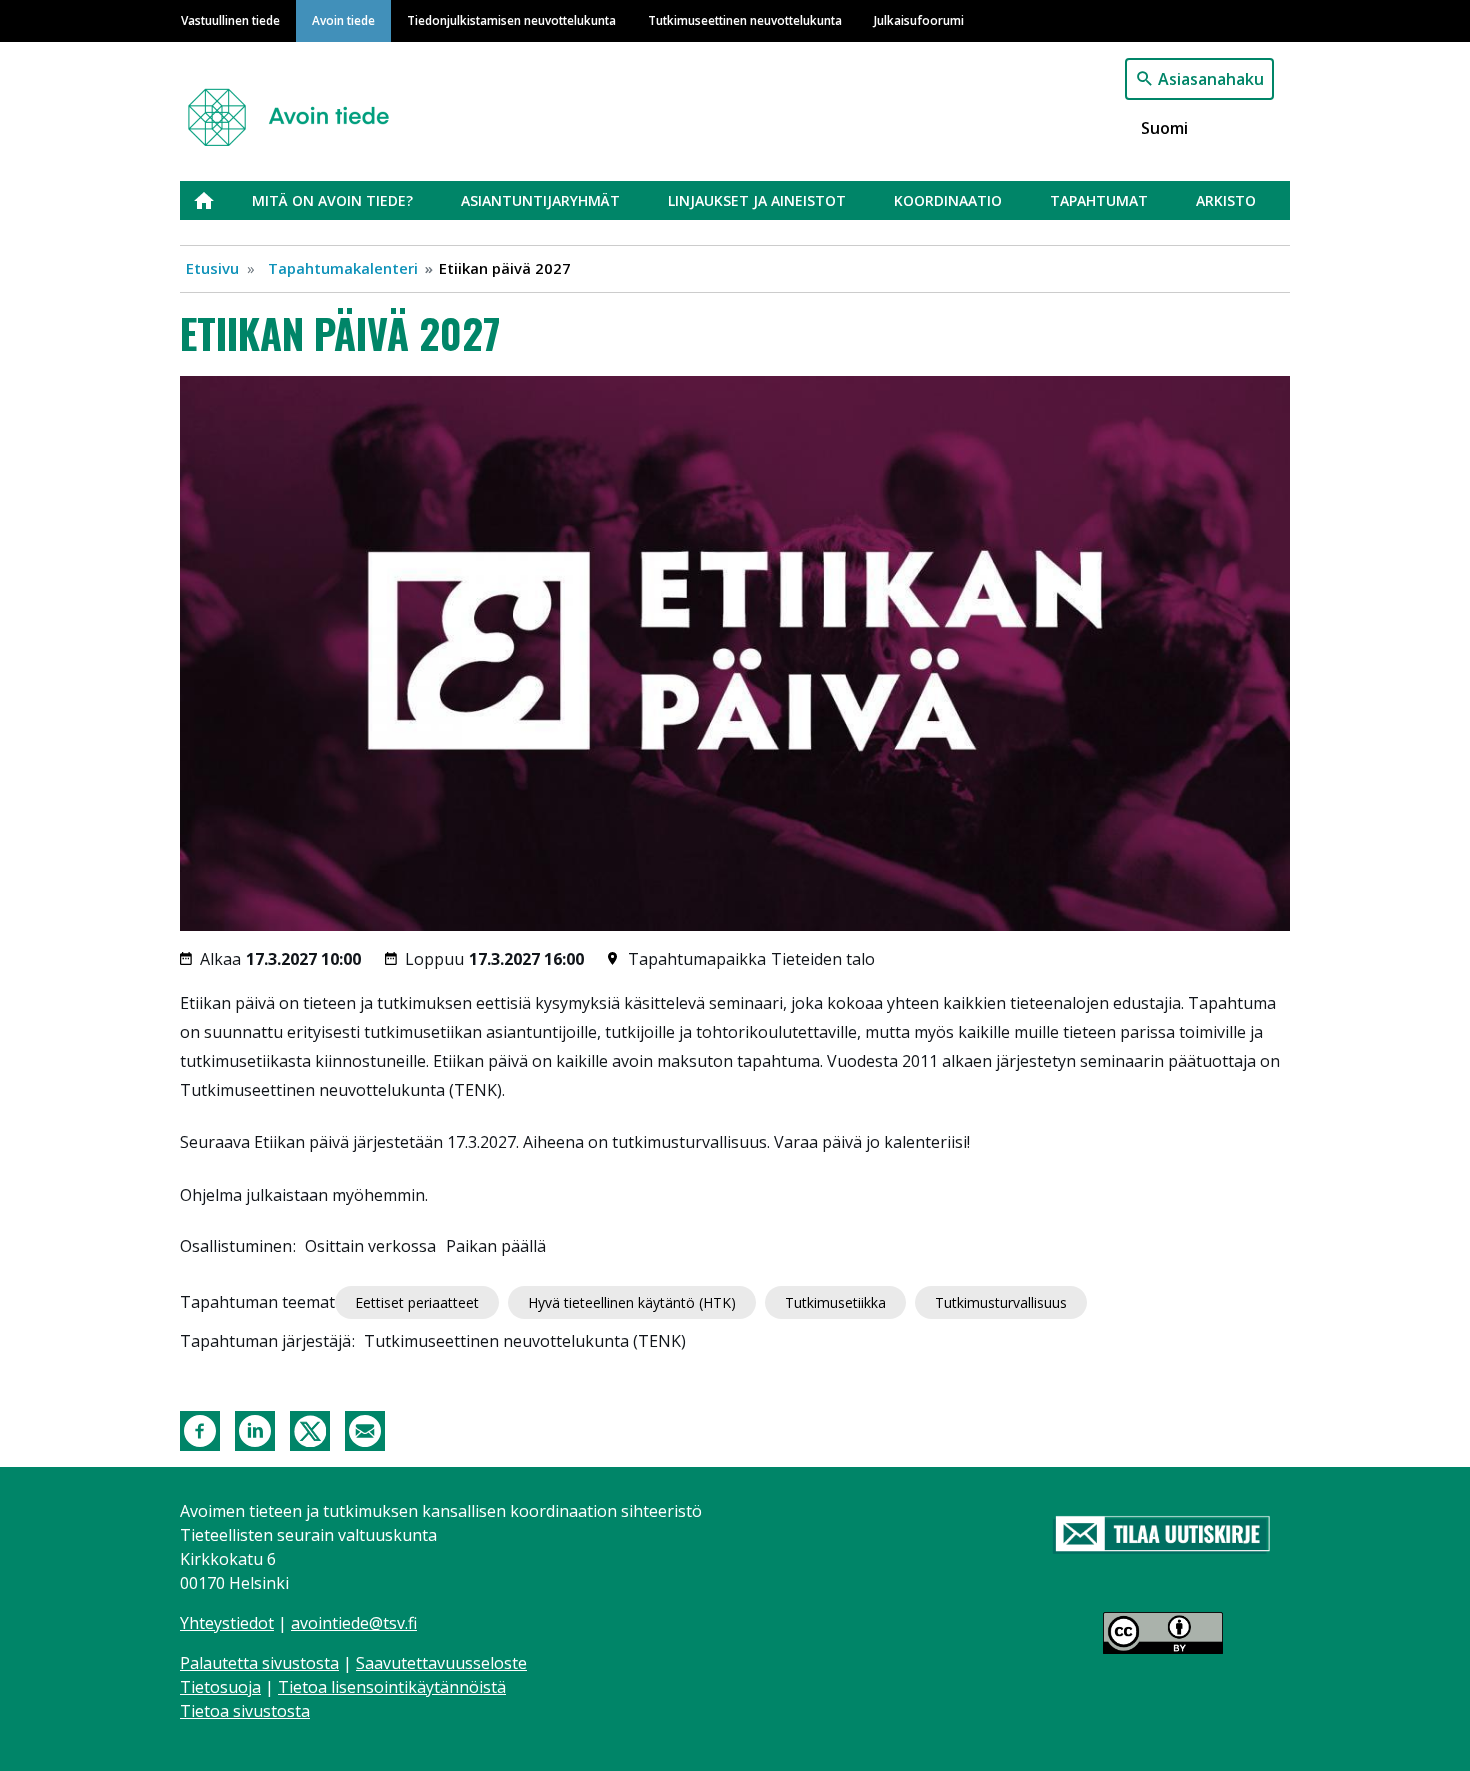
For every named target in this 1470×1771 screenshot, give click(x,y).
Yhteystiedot (227, 1623)
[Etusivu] (296, 108)
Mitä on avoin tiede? (332, 200)
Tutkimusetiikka (835, 1302)
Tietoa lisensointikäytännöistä (392, 1687)
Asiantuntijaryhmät (540, 200)
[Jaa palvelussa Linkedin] (255, 1429)
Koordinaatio (948, 200)
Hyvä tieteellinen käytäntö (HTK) (632, 1302)
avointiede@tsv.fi (354, 1623)
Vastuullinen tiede (230, 20)
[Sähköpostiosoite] (365, 1429)
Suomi (1164, 128)
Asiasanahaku (1211, 79)
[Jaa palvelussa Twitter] (310, 1429)
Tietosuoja (220, 1687)
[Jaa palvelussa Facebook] (200, 1429)
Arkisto (1226, 200)
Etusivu (216, 200)
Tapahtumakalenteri (343, 268)
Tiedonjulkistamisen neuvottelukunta (511, 20)
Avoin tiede (343, 20)
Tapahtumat (1099, 200)
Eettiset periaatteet (417, 1302)
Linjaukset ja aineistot (757, 200)
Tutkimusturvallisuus (1001, 1302)
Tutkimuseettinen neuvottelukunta (745, 20)
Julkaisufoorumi (919, 20)
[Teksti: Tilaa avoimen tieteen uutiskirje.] (1162, 1535)
